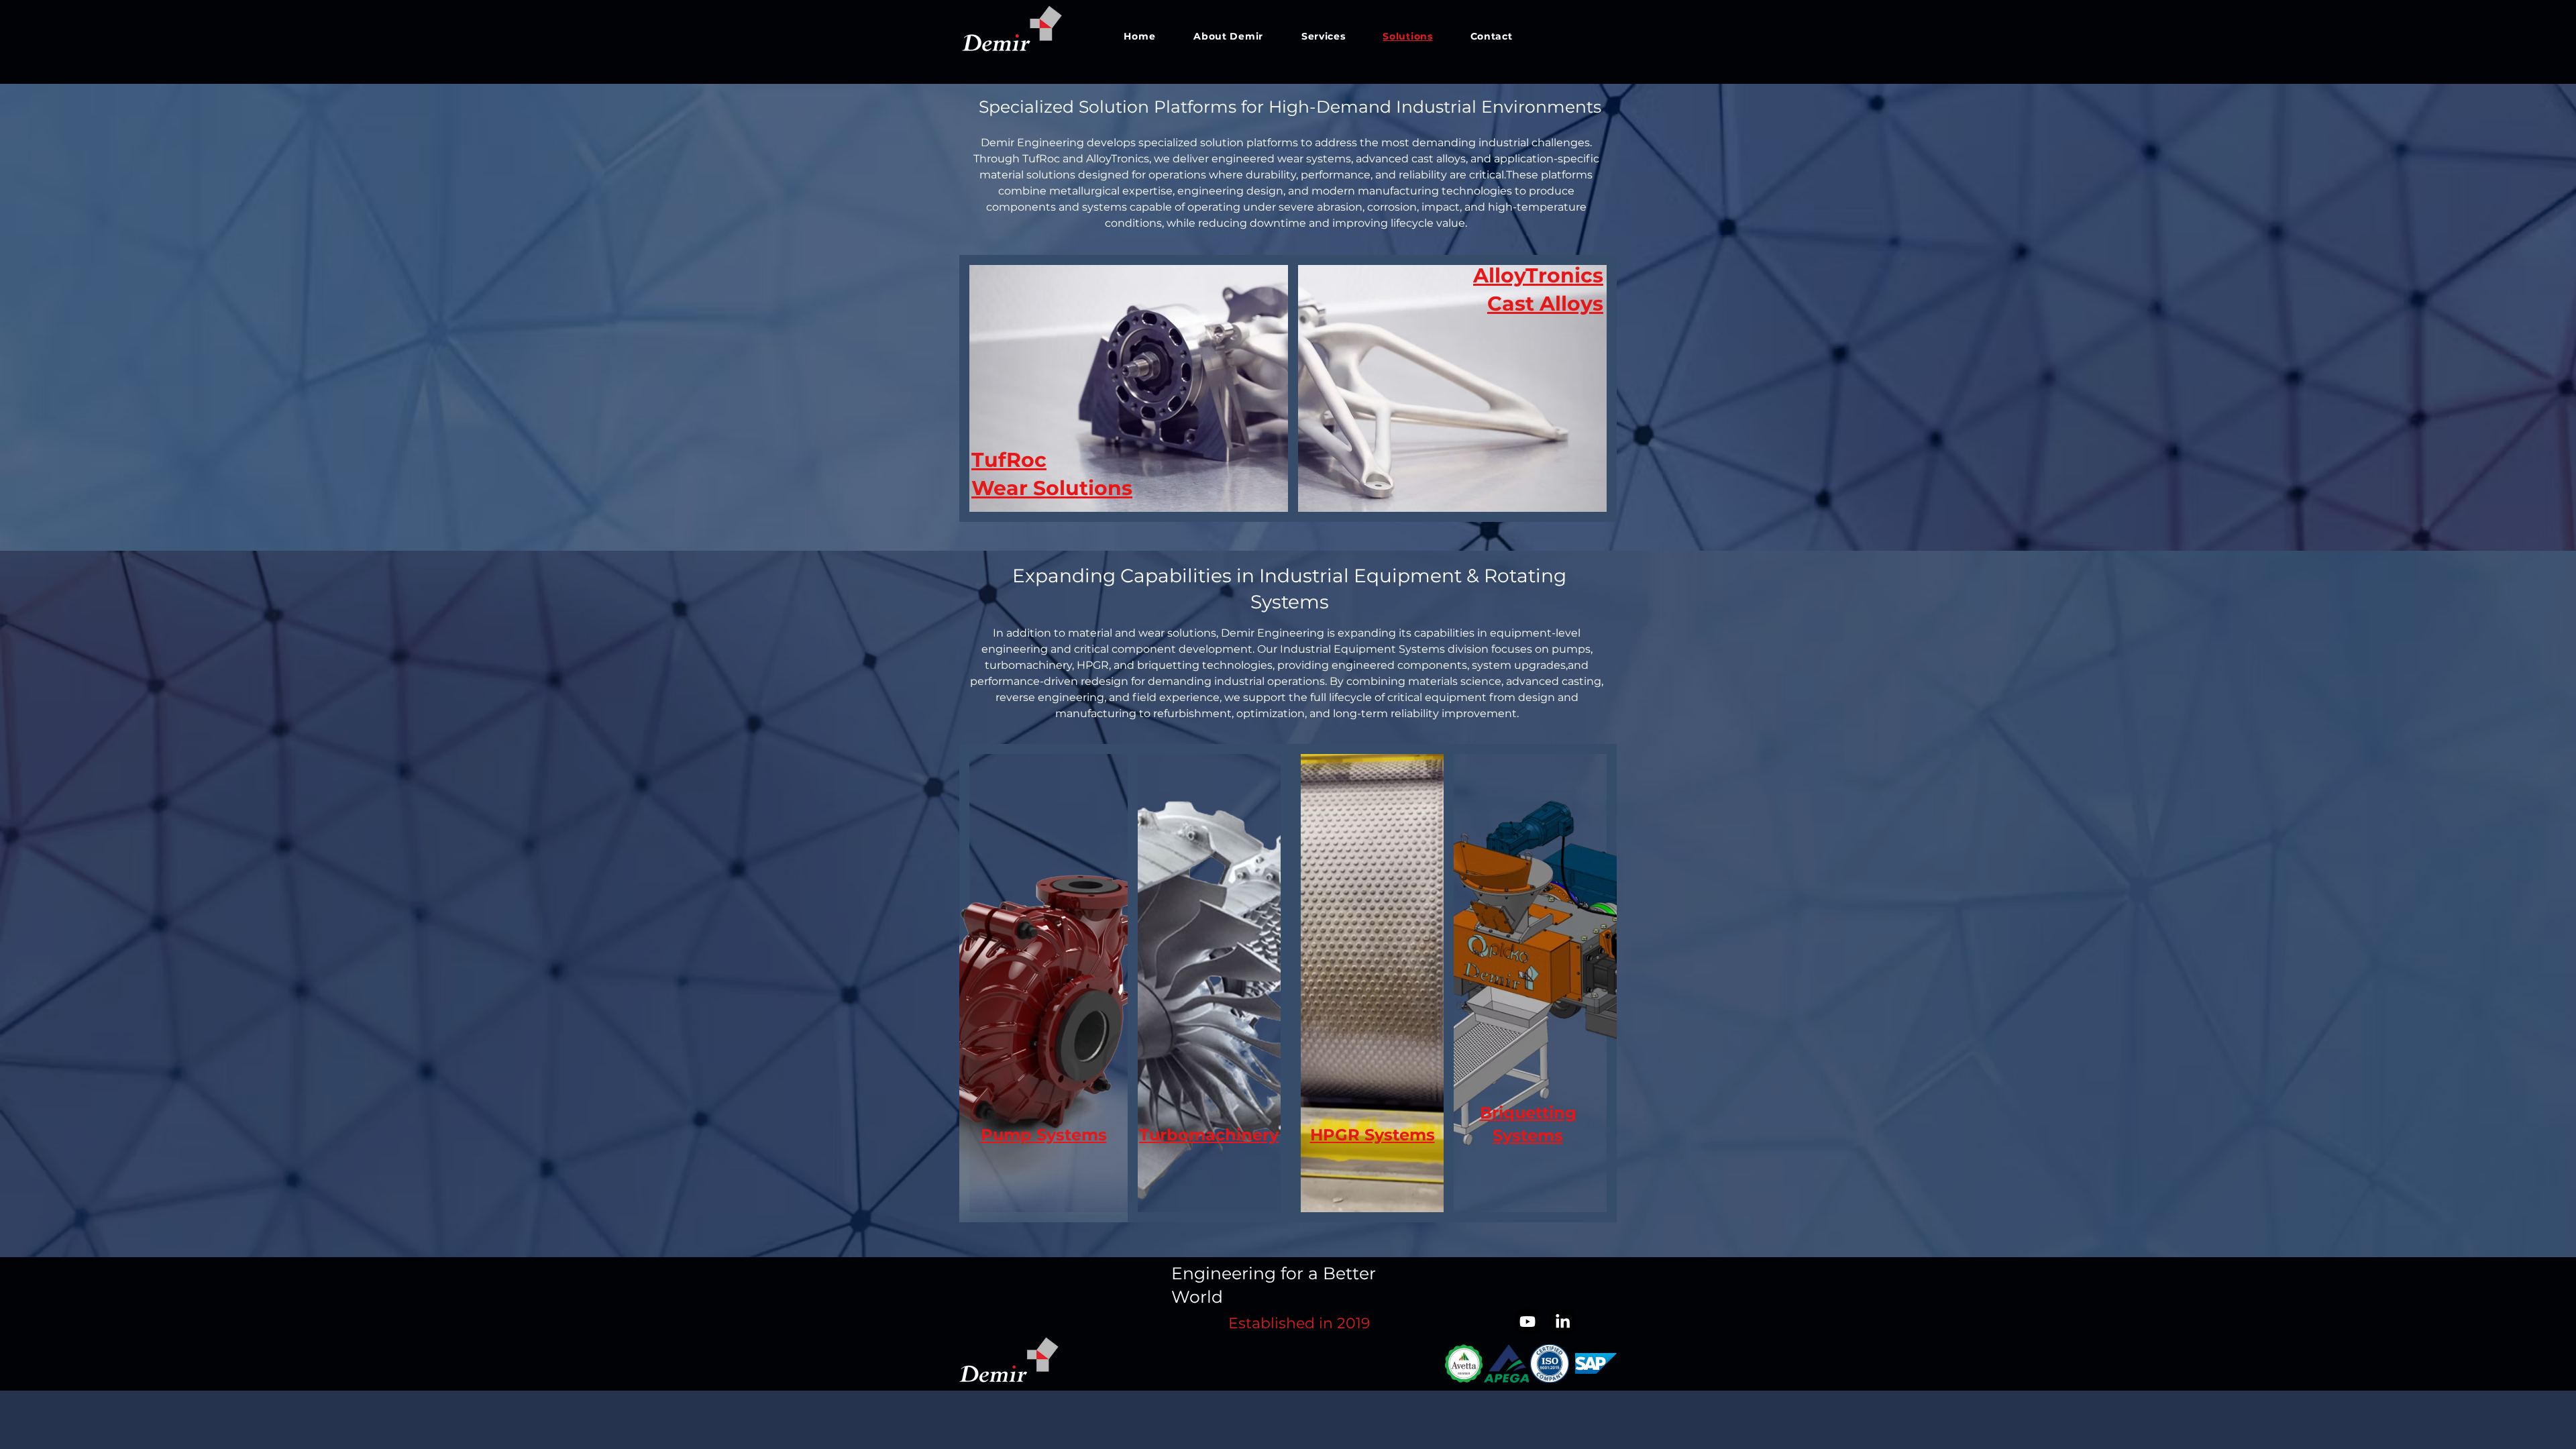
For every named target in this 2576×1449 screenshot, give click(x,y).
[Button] (1128, 390)
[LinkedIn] (1562, 1322)
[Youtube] (1527, 1322)
